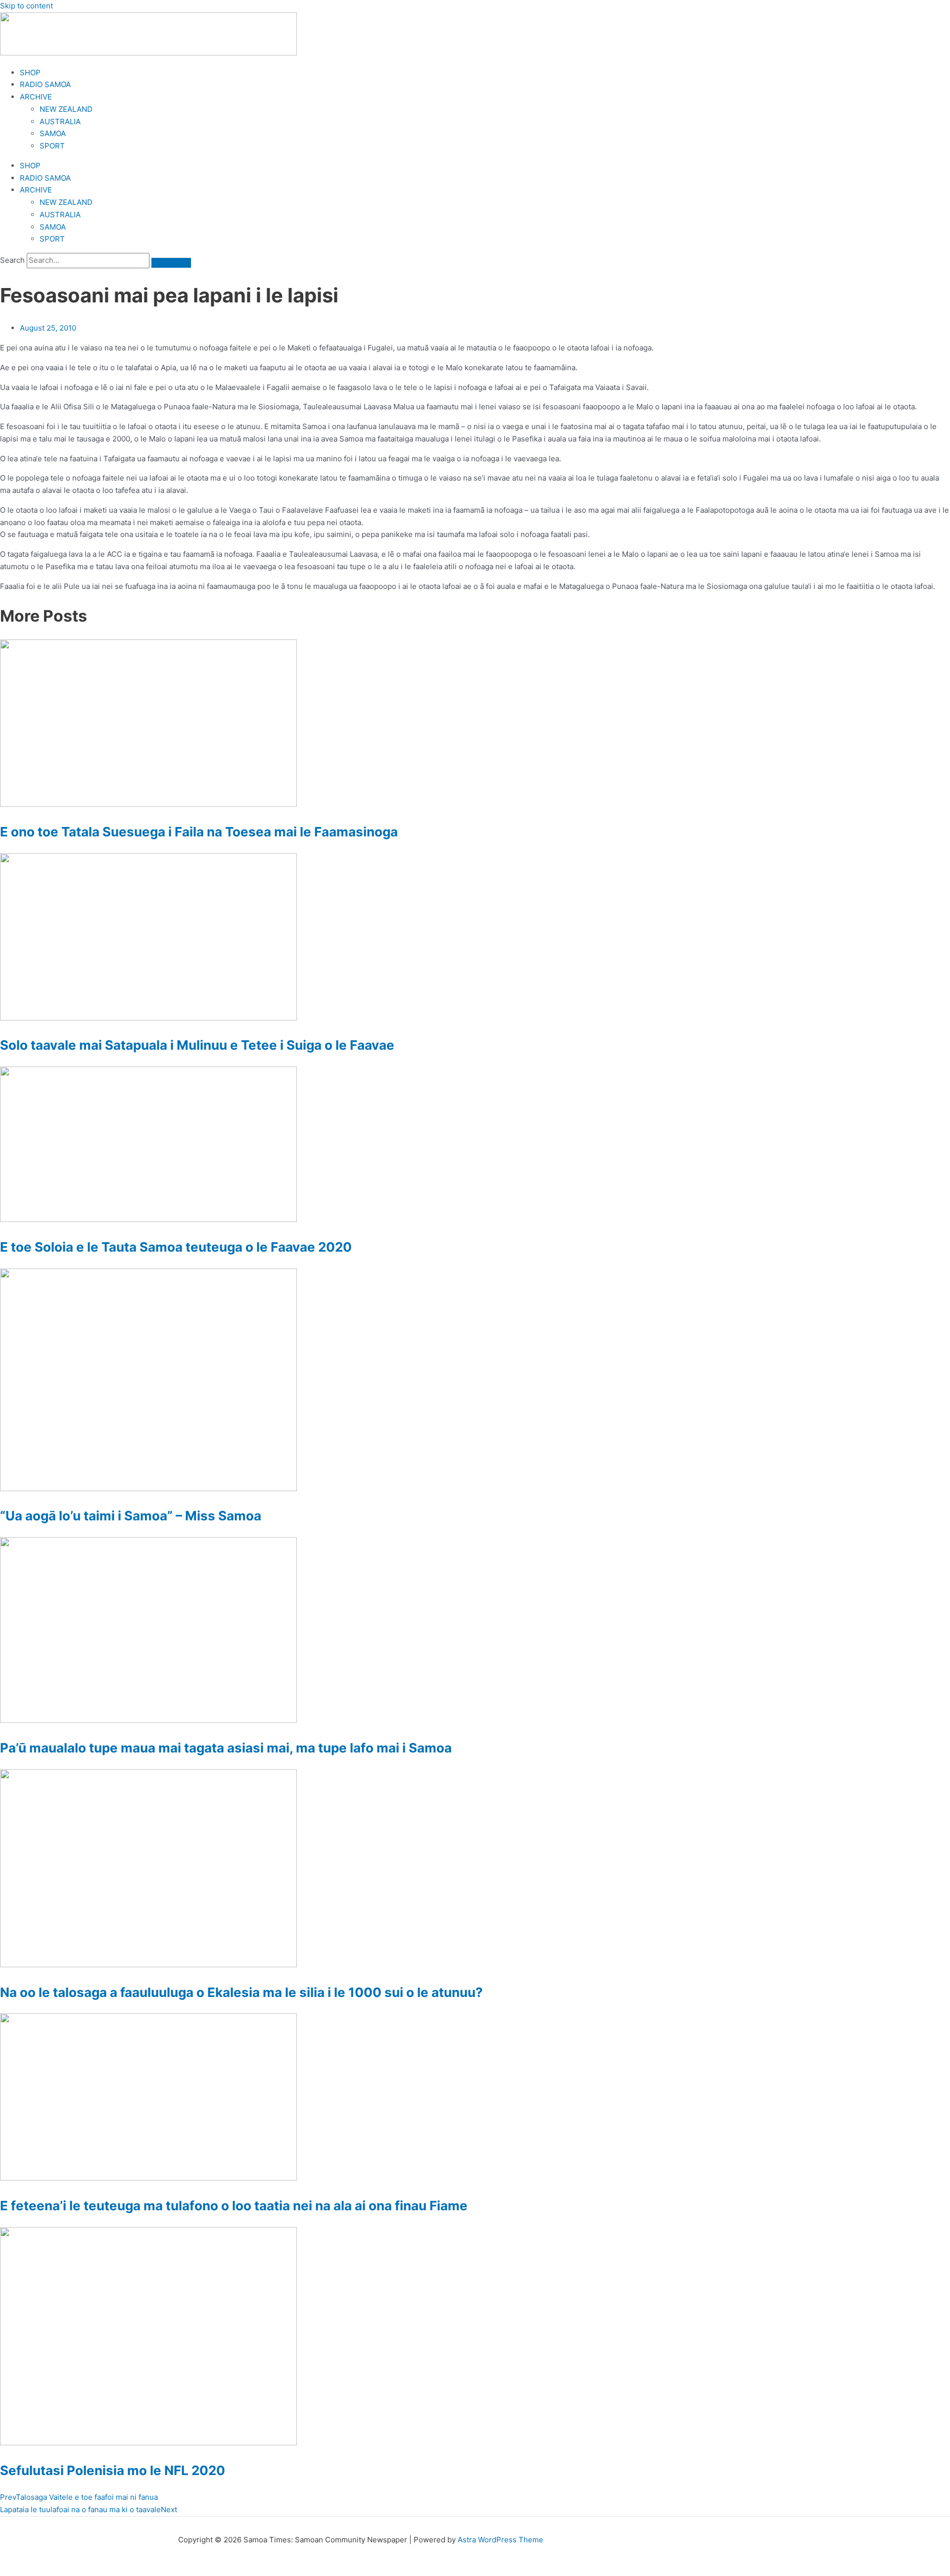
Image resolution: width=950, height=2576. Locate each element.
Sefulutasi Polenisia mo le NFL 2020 (113, 2470)
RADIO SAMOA (45, 84)
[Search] (171, 263)
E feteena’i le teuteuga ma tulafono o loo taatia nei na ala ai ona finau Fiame (234, 2206)
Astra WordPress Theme (500, 2540)
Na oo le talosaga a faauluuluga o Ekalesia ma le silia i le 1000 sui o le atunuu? (241, 1992)
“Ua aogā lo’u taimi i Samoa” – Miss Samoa (131, 1516)
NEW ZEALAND (66, 109)
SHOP (30, 73)
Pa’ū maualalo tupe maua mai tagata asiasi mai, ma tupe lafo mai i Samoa (226, 1748)
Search (12, 260)
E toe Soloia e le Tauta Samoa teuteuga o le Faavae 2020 (176, 1247)
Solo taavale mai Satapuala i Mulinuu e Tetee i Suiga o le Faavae (197, 1045)
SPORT (52, 146)
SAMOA (53, 133)
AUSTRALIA (60, 122)
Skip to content (26, 6)
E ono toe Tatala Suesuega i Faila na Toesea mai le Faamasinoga (199, 832)
